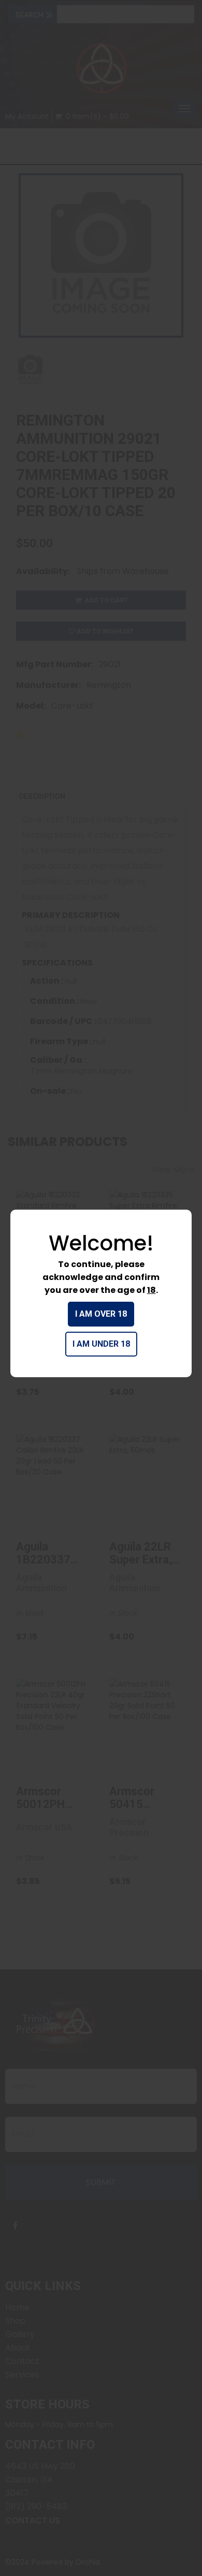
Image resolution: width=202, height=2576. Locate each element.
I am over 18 (101, 1314)
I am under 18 (101, 1344)
